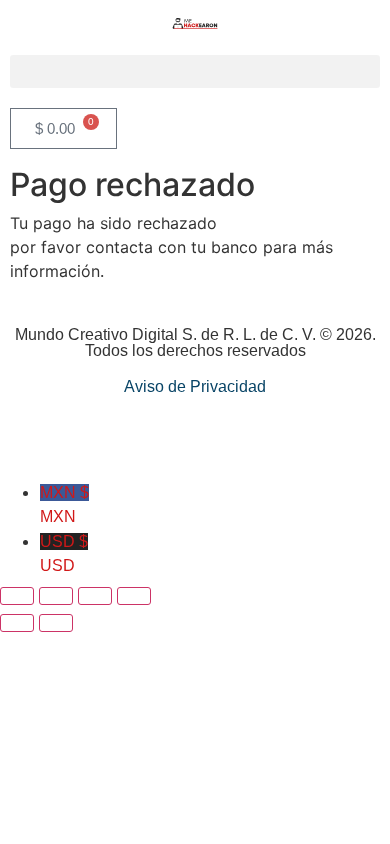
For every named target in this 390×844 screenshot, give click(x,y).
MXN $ (64, 504)
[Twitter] (240, 437)
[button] (195, 71)
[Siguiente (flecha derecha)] (56, 623)
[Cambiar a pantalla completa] (56, 596)
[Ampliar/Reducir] (17, 596)
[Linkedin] (195, 437)
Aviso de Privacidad (195, 386)
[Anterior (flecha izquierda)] (17, 623)
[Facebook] (150, 437)
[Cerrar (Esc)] (134, 596)
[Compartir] (95, 596)
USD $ (64, 553)
